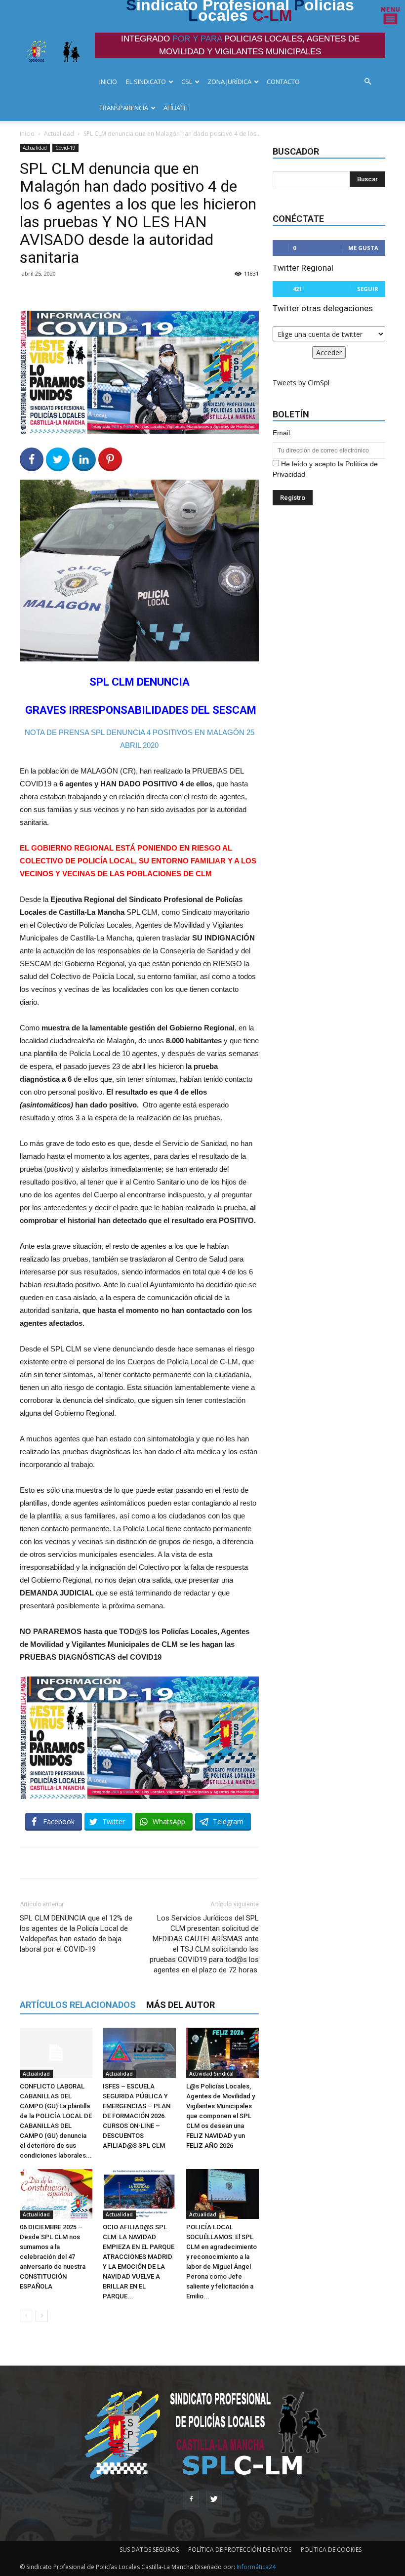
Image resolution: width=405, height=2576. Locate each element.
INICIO (108, 82)
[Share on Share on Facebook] (32, 459)
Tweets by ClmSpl (301, 383)
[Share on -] (84, 459)
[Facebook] (191, 2499)
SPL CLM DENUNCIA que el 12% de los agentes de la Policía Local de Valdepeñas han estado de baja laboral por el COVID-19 (76, 1934)
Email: (282, 433)
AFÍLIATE (175, 108)
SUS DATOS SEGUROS (149, 2550)
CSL (187, 82)
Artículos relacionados (78, 2005)
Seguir (368, 289)
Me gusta (363, 248)
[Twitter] (214, 2499)
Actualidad (59, 134)
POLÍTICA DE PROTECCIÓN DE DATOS (240, 2550)
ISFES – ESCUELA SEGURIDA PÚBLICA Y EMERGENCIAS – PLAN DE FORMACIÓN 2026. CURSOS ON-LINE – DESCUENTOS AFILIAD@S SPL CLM (137, 2116)
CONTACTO (283, 82)
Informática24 (255, 2567)
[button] (370, 82)
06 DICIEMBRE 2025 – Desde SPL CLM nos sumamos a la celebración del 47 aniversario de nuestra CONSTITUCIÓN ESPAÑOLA (53, 2257)
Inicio (27, 134)
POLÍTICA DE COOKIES (331, 2550)
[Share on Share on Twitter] (58, 459)
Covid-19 (65, 148)
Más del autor (181, 2005)
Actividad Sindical (211, 2074)
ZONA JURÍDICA (229, 82)
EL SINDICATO (146, 82)
